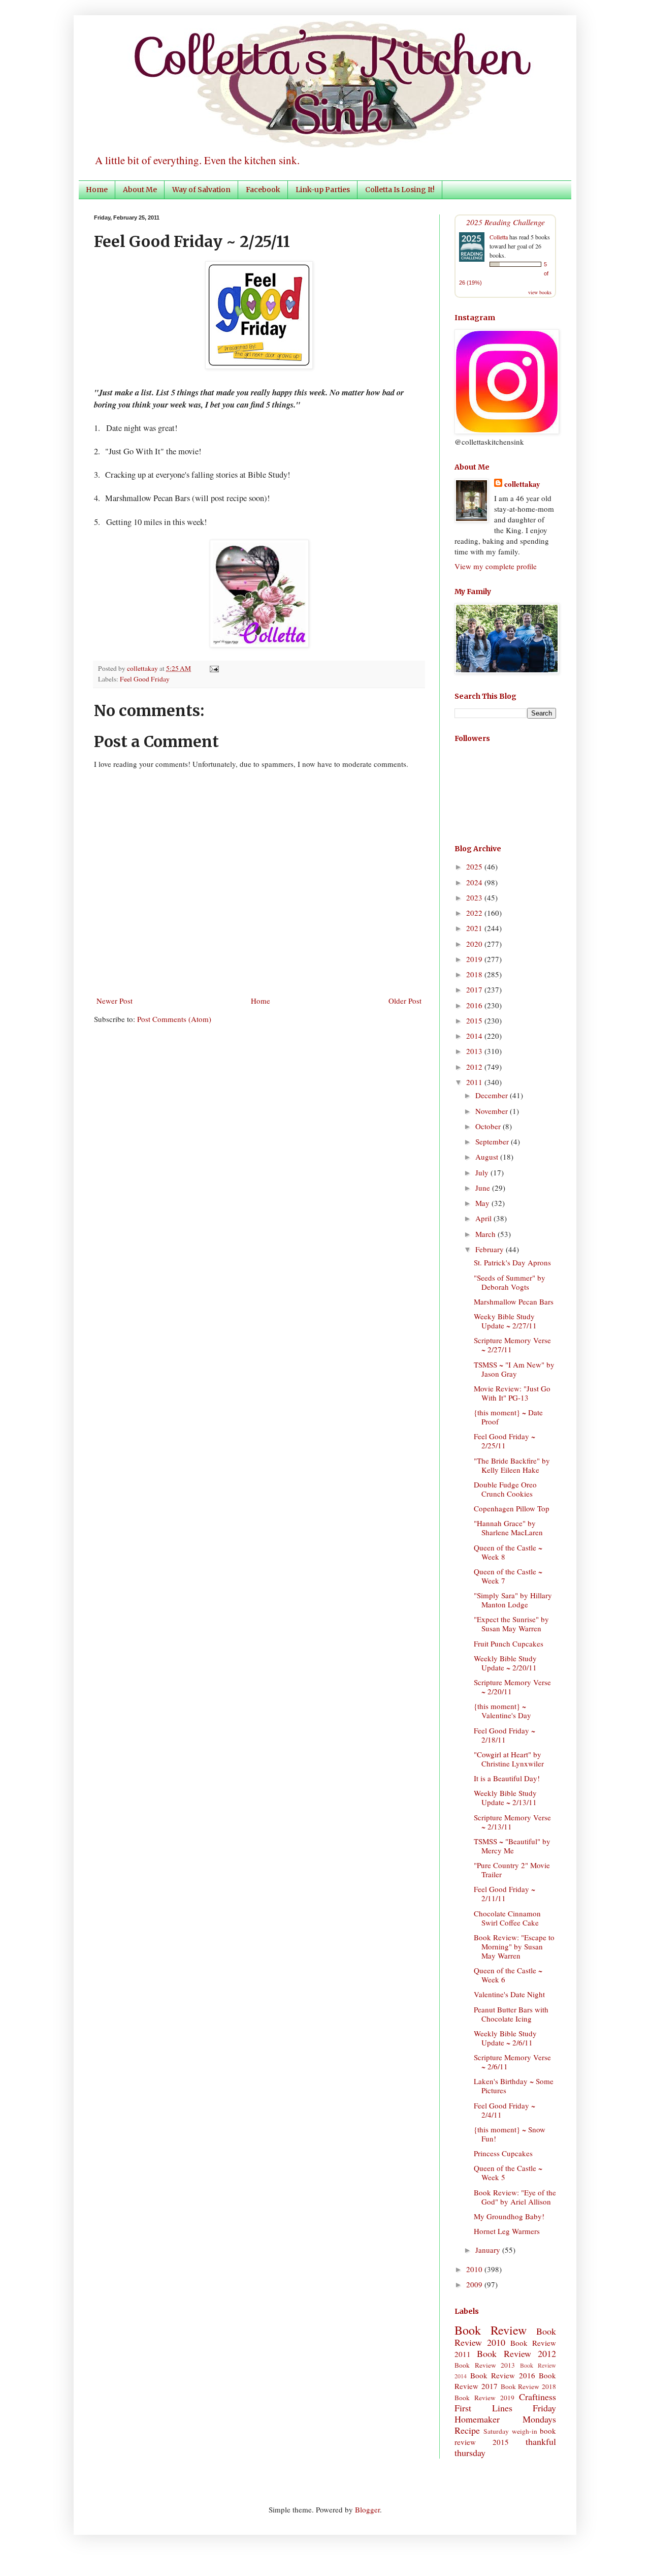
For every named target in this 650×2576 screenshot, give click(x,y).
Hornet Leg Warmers (507, 2231)
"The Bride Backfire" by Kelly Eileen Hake (512, 1465)
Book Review (491, 2330)
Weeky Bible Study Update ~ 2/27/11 (505, 1321)
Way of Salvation (201, 190)
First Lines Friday (505, 2408)
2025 (475, 866)
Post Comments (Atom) (174, 1019)
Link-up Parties (323, 190)
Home (97, 190)
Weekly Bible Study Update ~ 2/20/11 (505, 1663)
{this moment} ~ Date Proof (508, 1417)
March (486, 1234)
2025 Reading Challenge (506, 222)
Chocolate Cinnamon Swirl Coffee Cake (507, 1918)
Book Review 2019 (484, 2398)
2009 (475, 2284)
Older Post (405, 1001)
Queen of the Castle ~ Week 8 (508, 1552)
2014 (475, 1036)
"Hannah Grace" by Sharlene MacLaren (508, 1528)
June (484, 1188)
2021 (475, 928)
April (484, 1218)
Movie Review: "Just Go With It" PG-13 (512, 1393)
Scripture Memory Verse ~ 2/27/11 (512, 1345)
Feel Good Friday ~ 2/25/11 (505, 1441)
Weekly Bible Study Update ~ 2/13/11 (505, 1797)
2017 (475, 989)
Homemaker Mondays (505, 2419)
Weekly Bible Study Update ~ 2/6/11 (505, 2038)
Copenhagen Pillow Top (512, 1508)
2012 (475, 1067)
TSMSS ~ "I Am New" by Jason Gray (514, 1369)
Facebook (263, 190)
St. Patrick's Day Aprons (512, 1262)
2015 (475, 1020)
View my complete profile (496, 566)
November (493, 1111)
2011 (475, 1082)
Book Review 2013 (485, 2365)
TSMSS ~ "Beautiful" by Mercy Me (512, 1846)
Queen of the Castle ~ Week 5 (508, 2172)
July (483, 1172)
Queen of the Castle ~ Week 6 (508, 1975)
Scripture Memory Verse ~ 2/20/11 (512, 1687)
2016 (475, 1005)
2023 (475, 897)
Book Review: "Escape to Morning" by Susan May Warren (514, 1946)
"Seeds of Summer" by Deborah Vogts (510, 1282)
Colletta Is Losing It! (400, 190)
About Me (140, 190)
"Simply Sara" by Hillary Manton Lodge (513, 1600)
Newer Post (115, 1001)
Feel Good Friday (145, 679)
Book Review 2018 (529, 2386)
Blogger (367, 2509)
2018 (475, 974)
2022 (475, 913)
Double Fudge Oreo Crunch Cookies (505, 1489)
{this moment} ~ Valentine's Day (502, 1711)
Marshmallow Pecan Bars (514, 1301)
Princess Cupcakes (503, 2153)
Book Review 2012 (516, 2353)
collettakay (143, 668)
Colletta (499, 237)
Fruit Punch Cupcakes (509, 1643)
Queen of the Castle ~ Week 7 (508, 1576)
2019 (475, 959)
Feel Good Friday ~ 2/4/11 (505, 2110)
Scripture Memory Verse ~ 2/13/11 (512, 1822)
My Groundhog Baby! (509, 2216)
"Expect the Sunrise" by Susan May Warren (511, 1624)
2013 (475, 1051)
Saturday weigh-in (510, 2431)
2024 (475, 882)
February (491, 1249)
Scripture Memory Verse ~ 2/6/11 (512, 2062)
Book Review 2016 (503, 2375)
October (489, 1126)
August (488, 1157)
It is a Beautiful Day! (507, 1778)
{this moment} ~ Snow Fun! (510, 2134)
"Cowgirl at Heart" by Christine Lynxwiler (509, 1759)
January (489, 2250)
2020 (475, 944)
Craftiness (538, 2397)
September (493, 1141)
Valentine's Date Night (509, 1994)
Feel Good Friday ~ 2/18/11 (505, 1735)
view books (540, 292)
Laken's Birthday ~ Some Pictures (514, 2086)
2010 (475, 2269)
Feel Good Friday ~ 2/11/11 (505, 1894)
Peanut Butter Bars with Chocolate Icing (511, 2014)
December (493, 1095)
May (483, 1203)
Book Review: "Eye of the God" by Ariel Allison (515, 2197)
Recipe (467, 2430)
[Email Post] (213, 668)
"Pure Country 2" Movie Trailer (512, 1870)
